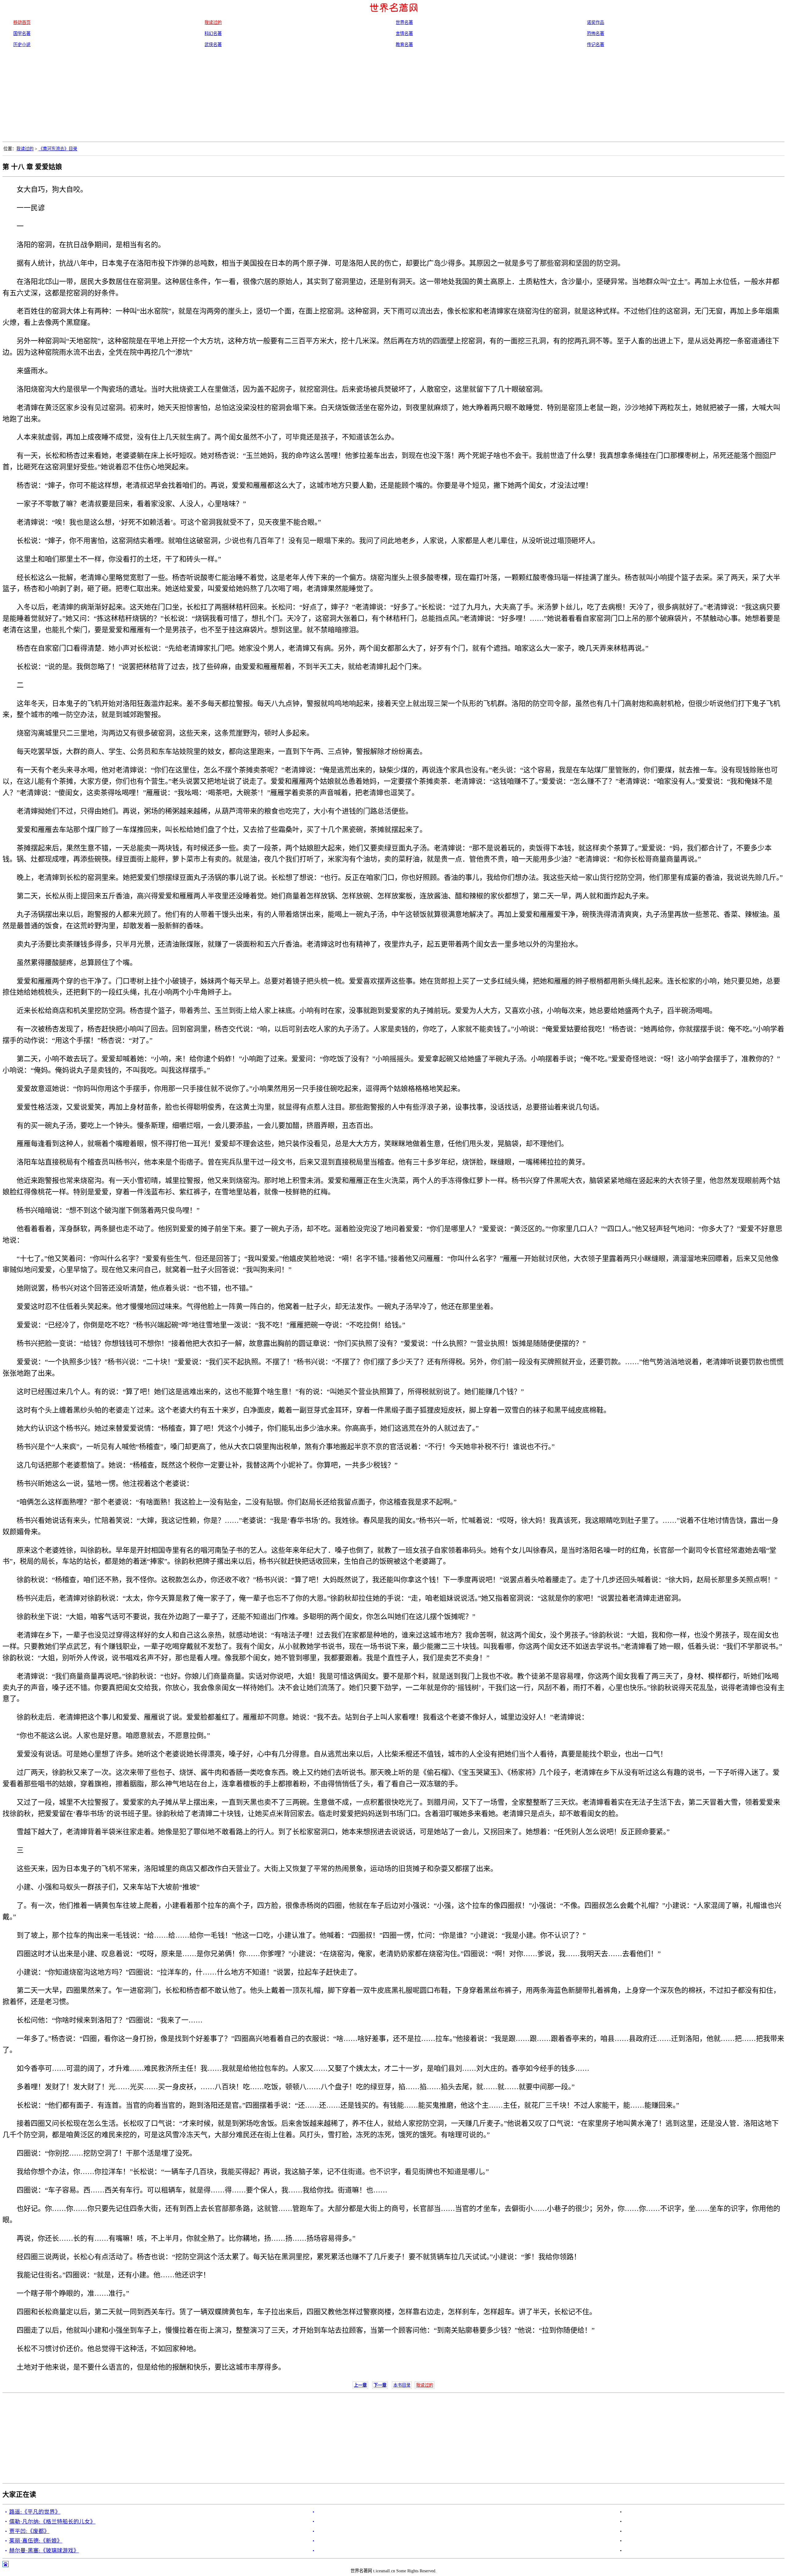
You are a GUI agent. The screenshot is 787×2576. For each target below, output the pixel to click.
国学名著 (22, 33)
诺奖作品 (595, 22)
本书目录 (402, 2385)
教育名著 (404, 45)
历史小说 (22, 45)
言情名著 (404, 33)
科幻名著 (213, 33)
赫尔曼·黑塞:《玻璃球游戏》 (44, 2550)
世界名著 (404, 22)
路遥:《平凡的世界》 (35, 2512)
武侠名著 (213, 45)
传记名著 (595, 45)
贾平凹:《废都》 (29, 2531)
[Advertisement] (393, 96)
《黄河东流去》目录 (58, 149)
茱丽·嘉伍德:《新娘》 (36, 2541)
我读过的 (25, 149)
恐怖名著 (595, 33)
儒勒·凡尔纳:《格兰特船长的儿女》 (52, 2522)
